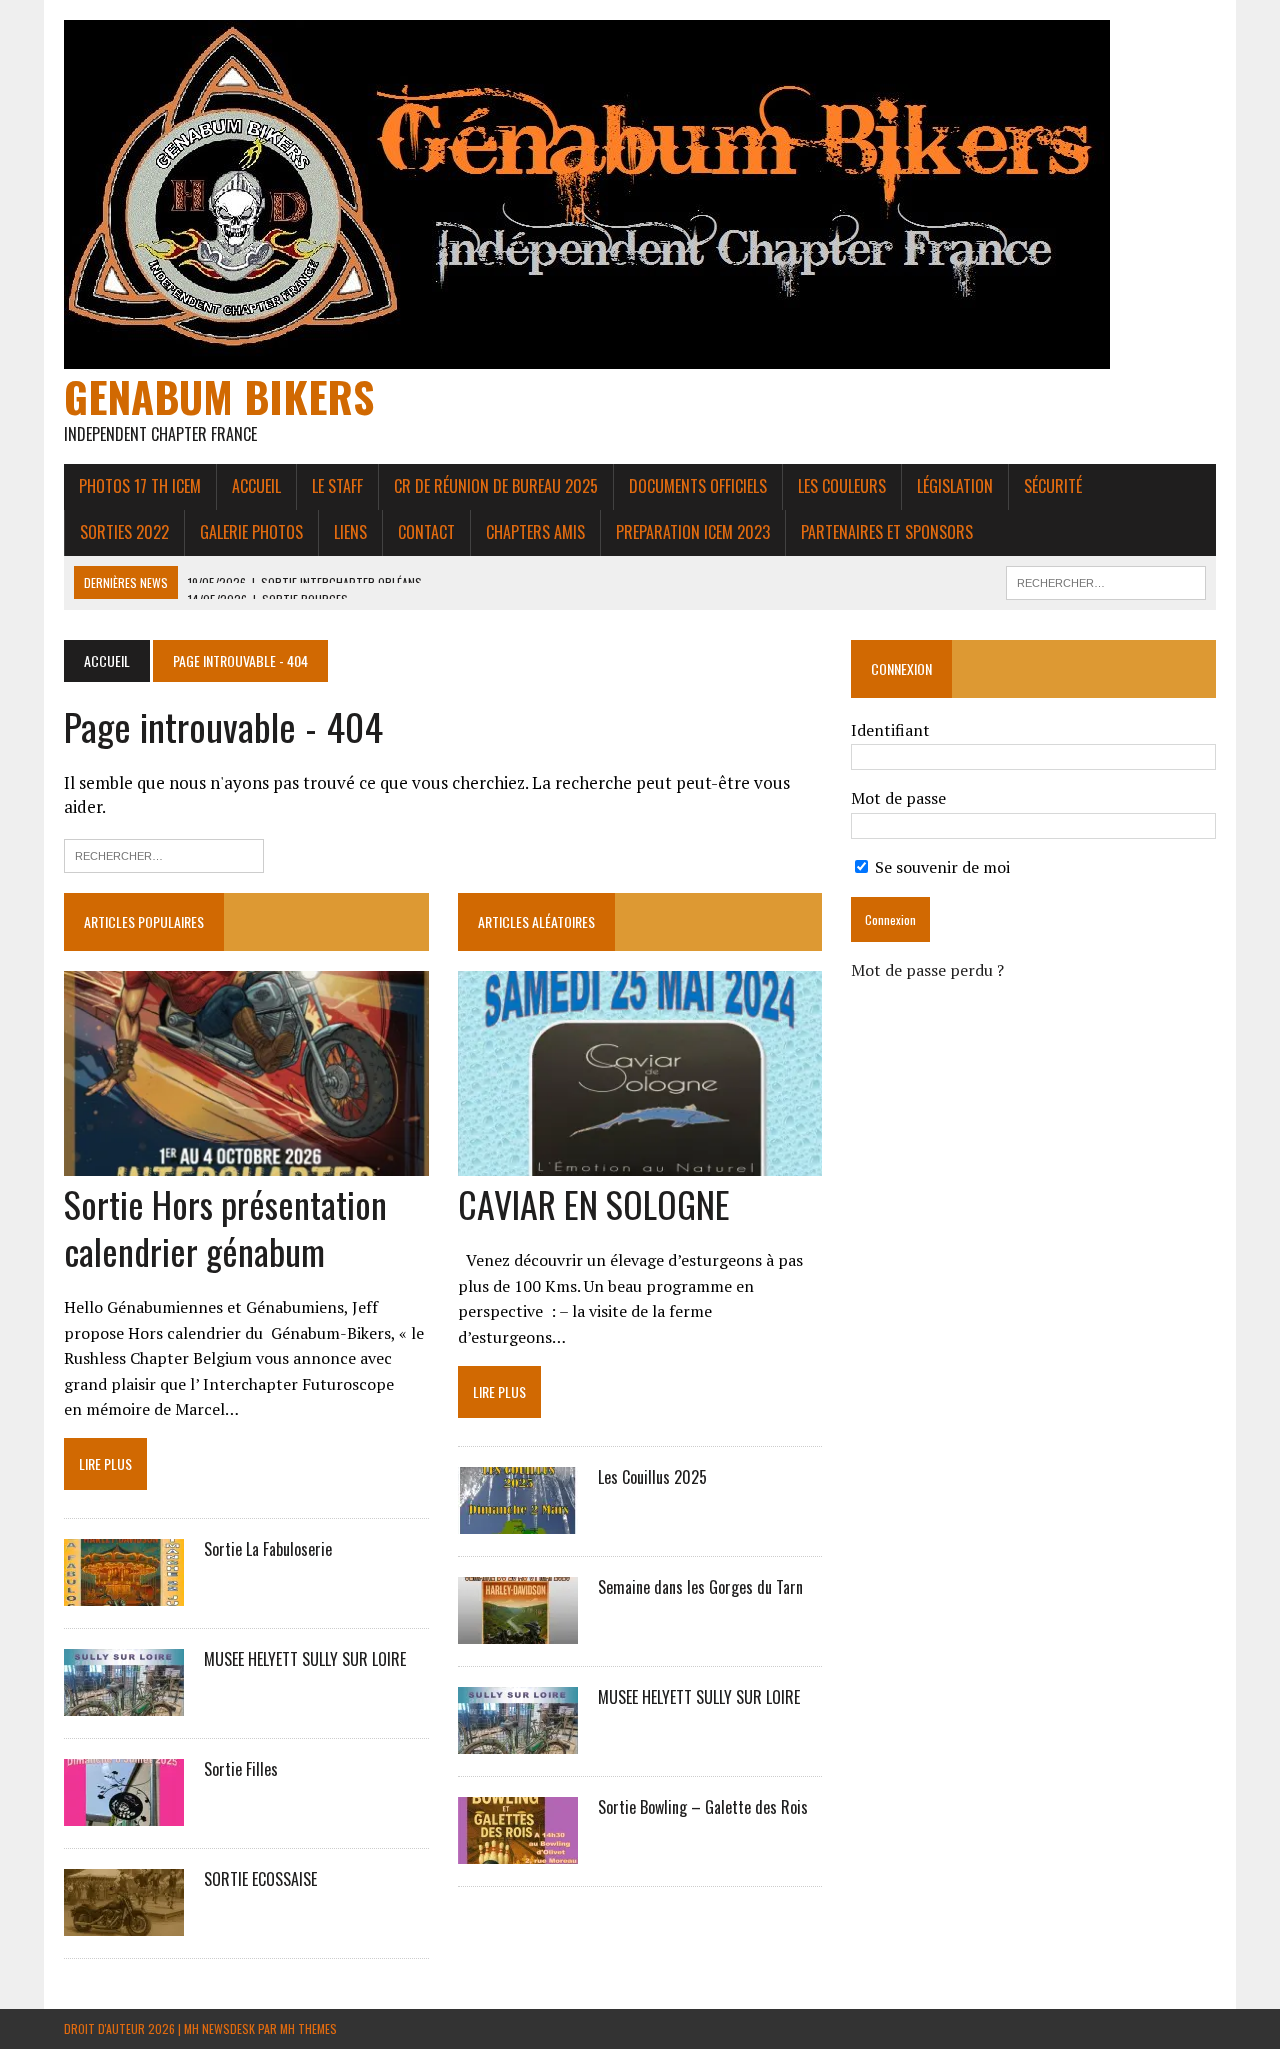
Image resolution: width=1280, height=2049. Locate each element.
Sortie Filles (241, 1769)
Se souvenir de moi (940, 867)
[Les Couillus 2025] (518, 1520)
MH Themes (308, 2028)
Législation (955, 486)
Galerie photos (251, 532)
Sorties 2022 (124, 532)
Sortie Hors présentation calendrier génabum (225, 1227)
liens (350, 532)
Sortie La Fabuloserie (268, 1549)
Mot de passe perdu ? (927, 970)
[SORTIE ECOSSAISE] (124, 1923)
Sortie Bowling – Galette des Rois (703, 1807)
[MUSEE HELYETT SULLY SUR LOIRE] (124, 1703)
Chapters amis (535, 532)
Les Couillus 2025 (652, 1477)
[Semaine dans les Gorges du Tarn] (518, 1630)
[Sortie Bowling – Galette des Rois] (518, 1850)
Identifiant (890, 730)
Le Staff (337, 486)
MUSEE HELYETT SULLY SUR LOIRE (305, 1659)
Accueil (256, 486)
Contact (426, 532)
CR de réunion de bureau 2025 (496, 486)
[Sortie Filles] (124, 1813)
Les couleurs (842, 486)
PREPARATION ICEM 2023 (693, 532)
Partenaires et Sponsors (887, 532)
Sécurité (1053, 486)
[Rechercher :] (164, 853)
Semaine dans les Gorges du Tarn (700, 1587)
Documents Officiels (698, 486)
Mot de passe (898, 798)
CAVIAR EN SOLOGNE (594, 1203)
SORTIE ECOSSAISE (260, 1879)
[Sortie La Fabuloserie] (124, 1593)
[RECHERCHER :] (1106, 580)
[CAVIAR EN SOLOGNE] (640, 1163)
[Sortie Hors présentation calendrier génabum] (246, 1163)
